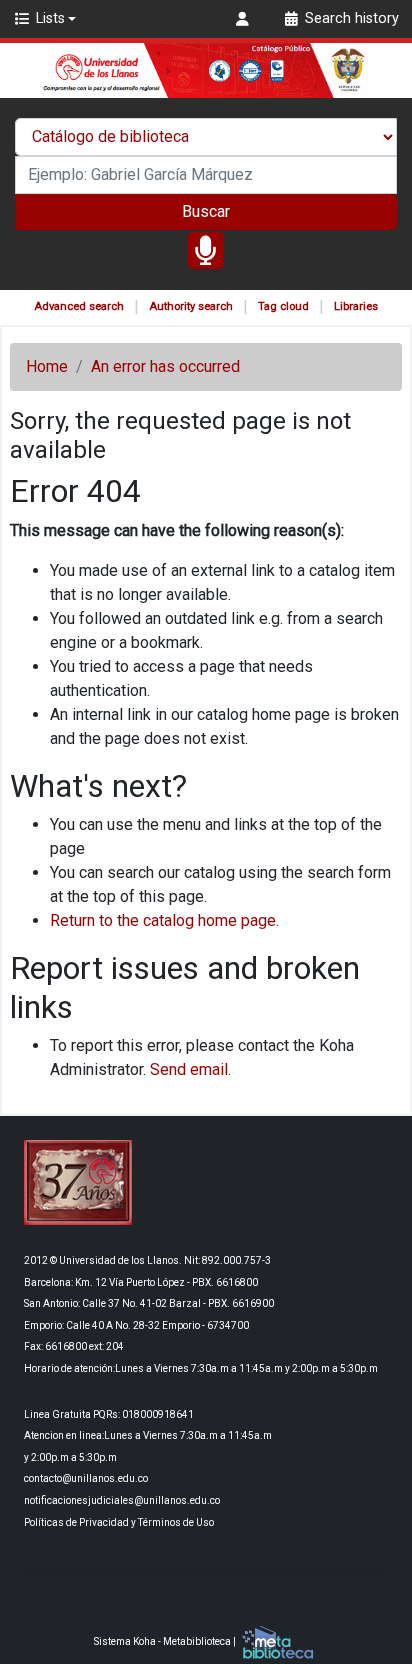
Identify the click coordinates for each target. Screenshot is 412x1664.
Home (47, 366)
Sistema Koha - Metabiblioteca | (166, 1641)
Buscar (206, 211)
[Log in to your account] (245, 19)
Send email (189, 1069)
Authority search (191, 306)
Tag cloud (283, 306)
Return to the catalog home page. (164, 920)
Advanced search (79, 306)
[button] (44, 19)
